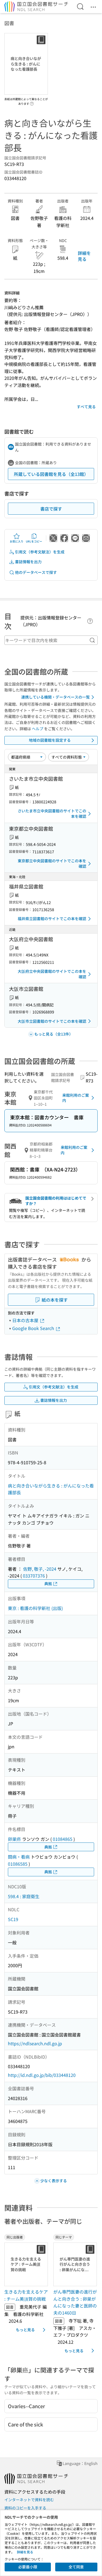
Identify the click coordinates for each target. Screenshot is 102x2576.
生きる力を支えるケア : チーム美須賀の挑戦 (26, 2295)
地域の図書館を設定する (50, 740)
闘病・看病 (19, 1857)
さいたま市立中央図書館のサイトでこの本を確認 (52, 813)
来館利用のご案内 (76, 1098)
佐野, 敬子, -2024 (40, 1569)
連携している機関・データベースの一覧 (55, 697)
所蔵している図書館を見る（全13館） (51, 474)
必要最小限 (28, 2567)
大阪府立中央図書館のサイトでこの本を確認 (52, 974)
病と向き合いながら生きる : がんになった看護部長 (51, 1489)
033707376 (34, 1576)
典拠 (48, 1584)
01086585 (18, 1864)
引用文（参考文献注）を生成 (40, 552)
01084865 (63, 1839)
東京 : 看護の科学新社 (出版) (35, 1608)
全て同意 (76, 2567)
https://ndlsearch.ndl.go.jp (35, 2043)
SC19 (13, 1919)
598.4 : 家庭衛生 (24, 1896)
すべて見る (86, 407)
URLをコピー (34, 541)
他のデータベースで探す (36, 572)
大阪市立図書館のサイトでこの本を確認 (52, 1021)
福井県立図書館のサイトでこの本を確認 (52, 919)
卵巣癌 (14, 1839)
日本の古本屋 (26, 1320)
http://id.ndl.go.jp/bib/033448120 (42, 2075)
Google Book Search (34, 1328)
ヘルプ (38, 729)
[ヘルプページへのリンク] (32, 102)
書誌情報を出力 (28, 562)
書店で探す (51, 509)
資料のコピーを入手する (25, 2508)
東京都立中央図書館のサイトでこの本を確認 (52, 863)
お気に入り (17, 541)
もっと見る (25, 2330)
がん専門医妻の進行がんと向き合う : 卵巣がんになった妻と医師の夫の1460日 (75, 2302)
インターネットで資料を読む (29, 2500)
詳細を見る (84, 256)
